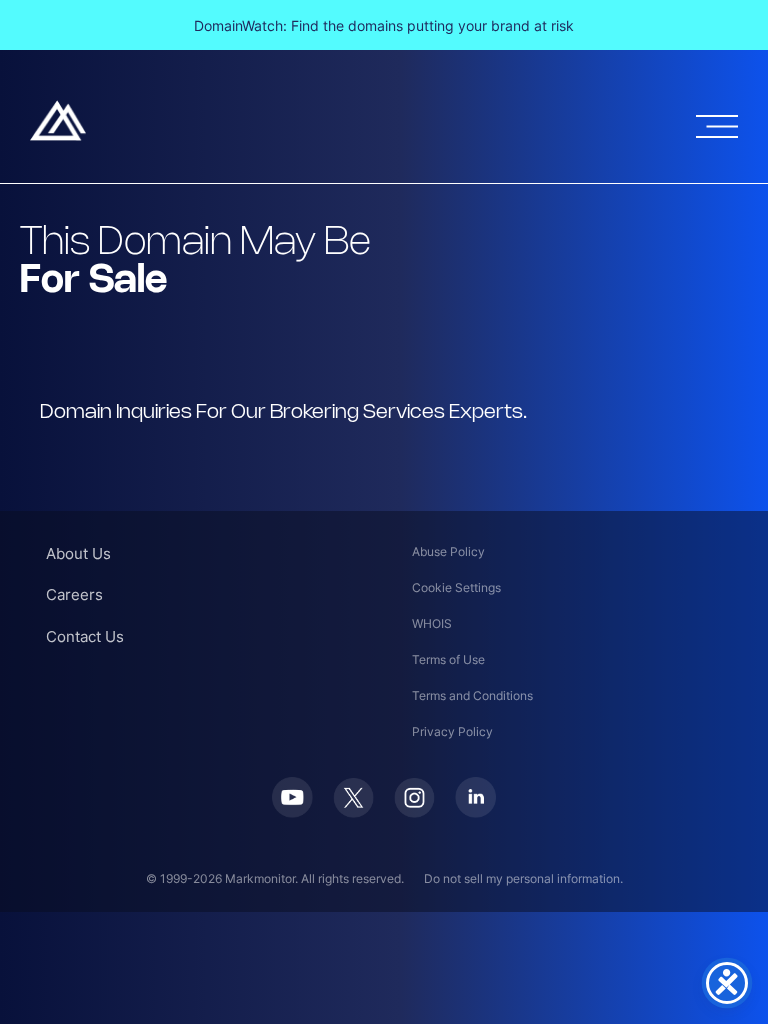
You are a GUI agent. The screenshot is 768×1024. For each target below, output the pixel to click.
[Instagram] (414, 812)
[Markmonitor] (58, 135)
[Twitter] (353, 812)
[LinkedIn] (475, 812)
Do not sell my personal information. (523, 878)
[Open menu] (717, 126)
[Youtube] (292, 812)
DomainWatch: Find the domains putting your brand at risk (384, 25)
